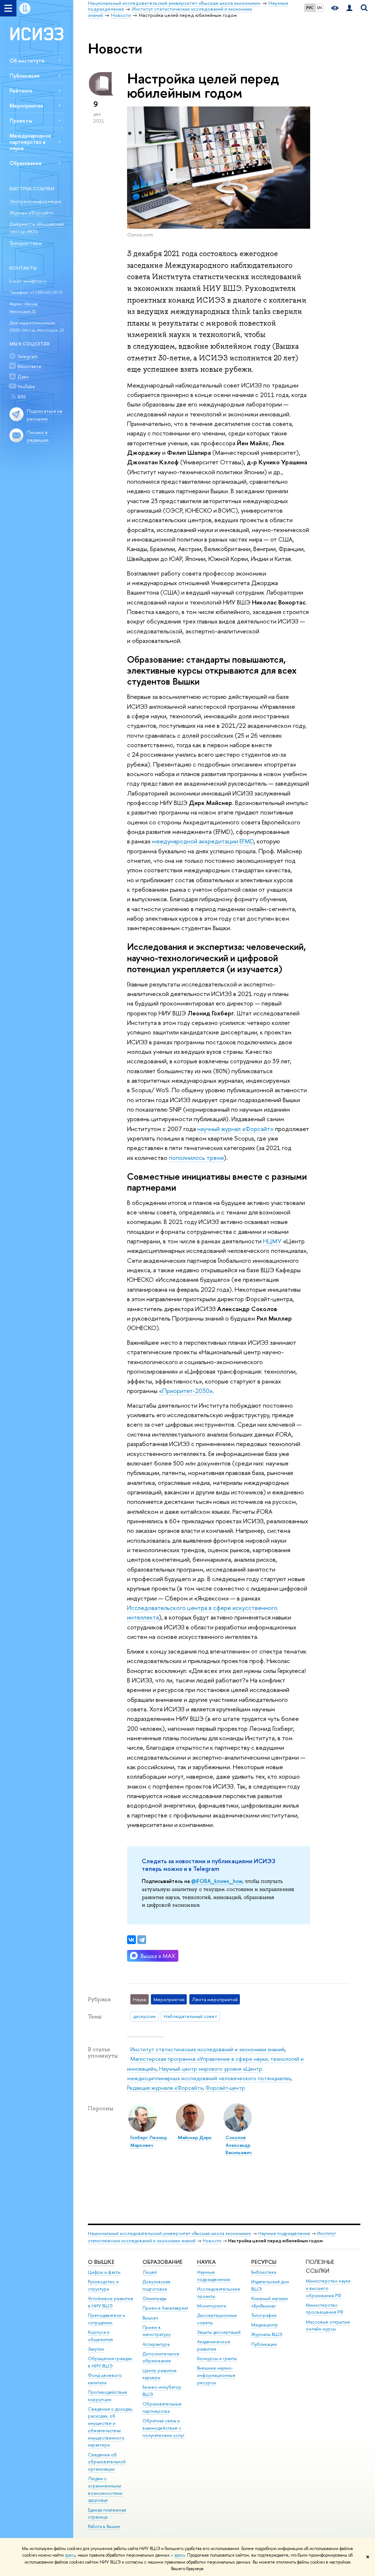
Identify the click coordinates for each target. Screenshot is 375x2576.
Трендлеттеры (26, 243)
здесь (70, 2555)
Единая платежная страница (107, 2514)
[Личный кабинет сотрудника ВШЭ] (349, 8)
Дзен (23, 377)
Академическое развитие (214, 2345)
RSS (22, 397)
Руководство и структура (103, 2285)
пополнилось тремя (196, 1158)
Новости (212, 2241)
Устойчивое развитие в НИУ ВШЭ (111, 2302)
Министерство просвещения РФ (325, 2309)
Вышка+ (151, 2318)
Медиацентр (265, 2325)
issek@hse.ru (35, 281)
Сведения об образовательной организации (107, 2462)
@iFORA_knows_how (217, 1881)
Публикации (25, 76)
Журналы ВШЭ (267, 2334)
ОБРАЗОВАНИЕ (162, 2262)
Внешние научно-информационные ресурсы (216, 2375)
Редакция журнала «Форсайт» (165, 2088)
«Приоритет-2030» (186, 1391)
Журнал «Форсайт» (31, 213)
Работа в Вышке (104, 2526)
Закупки (96, 2349)
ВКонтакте (29, 366)
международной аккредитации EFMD (203, 841)
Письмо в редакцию (38, 436)
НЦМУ (272, 1241)
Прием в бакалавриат (165, 2308)
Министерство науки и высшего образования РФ (328, 2288)
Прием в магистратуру (157, 2331)
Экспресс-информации (35, 201)
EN (320, 8)
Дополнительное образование (161, 2357)
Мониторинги (212, 2306)
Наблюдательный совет (190, 2016)
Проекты (21, 121)
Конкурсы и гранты (217, 2358)
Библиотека (264, 2272)
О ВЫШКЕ (101, 2262)
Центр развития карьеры (159, 2374)
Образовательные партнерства (162, 2407)
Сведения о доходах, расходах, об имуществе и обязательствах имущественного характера (110, 2427)
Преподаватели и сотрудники (107, 2319)
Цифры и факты (104, 2272)
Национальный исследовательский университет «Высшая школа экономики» (170, 2233)
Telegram (28, 356)
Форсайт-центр (225, 2088)
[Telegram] (142, 1940)
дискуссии (144, 2016)
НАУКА (206, 2262)
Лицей (150, 2272)
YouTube (26, 386)
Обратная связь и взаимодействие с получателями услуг (164, 2428)
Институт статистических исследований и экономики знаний (207, 2049)
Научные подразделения (284, 2233)
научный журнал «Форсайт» (235, 1129)
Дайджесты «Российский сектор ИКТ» (37, 228)
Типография (264, 2315)
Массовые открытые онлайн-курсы (328, 2326)
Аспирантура (156, 2344)
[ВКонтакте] (131, 1940)
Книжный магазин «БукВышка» (270, 2302)
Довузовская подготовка (156, 2285)
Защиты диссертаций (219, 2332)
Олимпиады (155, 2298)
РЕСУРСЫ (264, 2262)
